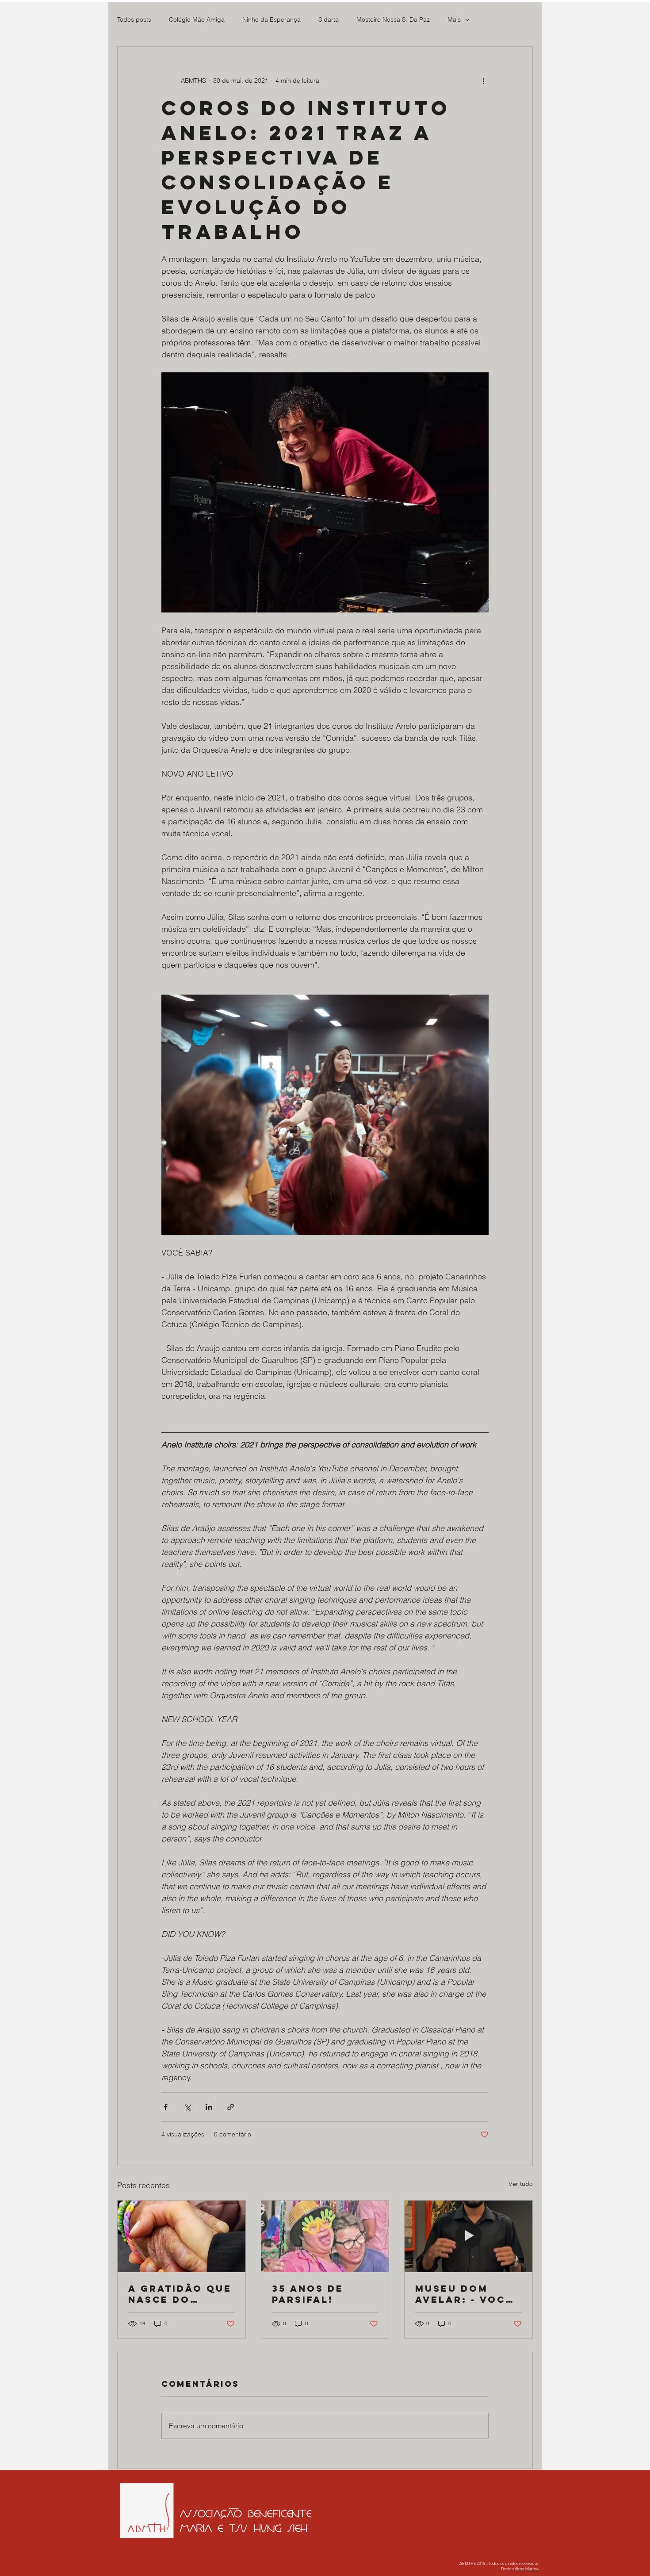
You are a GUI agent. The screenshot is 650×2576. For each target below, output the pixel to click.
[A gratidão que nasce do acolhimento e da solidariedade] (182, 2236)
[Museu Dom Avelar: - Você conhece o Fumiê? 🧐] (468, 2236)
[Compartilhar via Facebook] (166, 2107)
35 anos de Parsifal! (308, 2294)
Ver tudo (521, 2184)
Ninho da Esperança (271, 19)
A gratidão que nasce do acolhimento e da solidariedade (180, 2294)
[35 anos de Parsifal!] (325, 2236)
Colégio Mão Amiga (197, 19)
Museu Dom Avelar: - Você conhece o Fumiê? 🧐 (464, 2294)
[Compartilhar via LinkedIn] (209, 2107)
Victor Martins (527, 2568)
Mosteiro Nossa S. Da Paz (393, 19)
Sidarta (329, 19)
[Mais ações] (483, 80)
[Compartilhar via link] (231, 2107)
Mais (454, 19)
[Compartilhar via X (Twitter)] (187, 2107)
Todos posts (134, 19)
